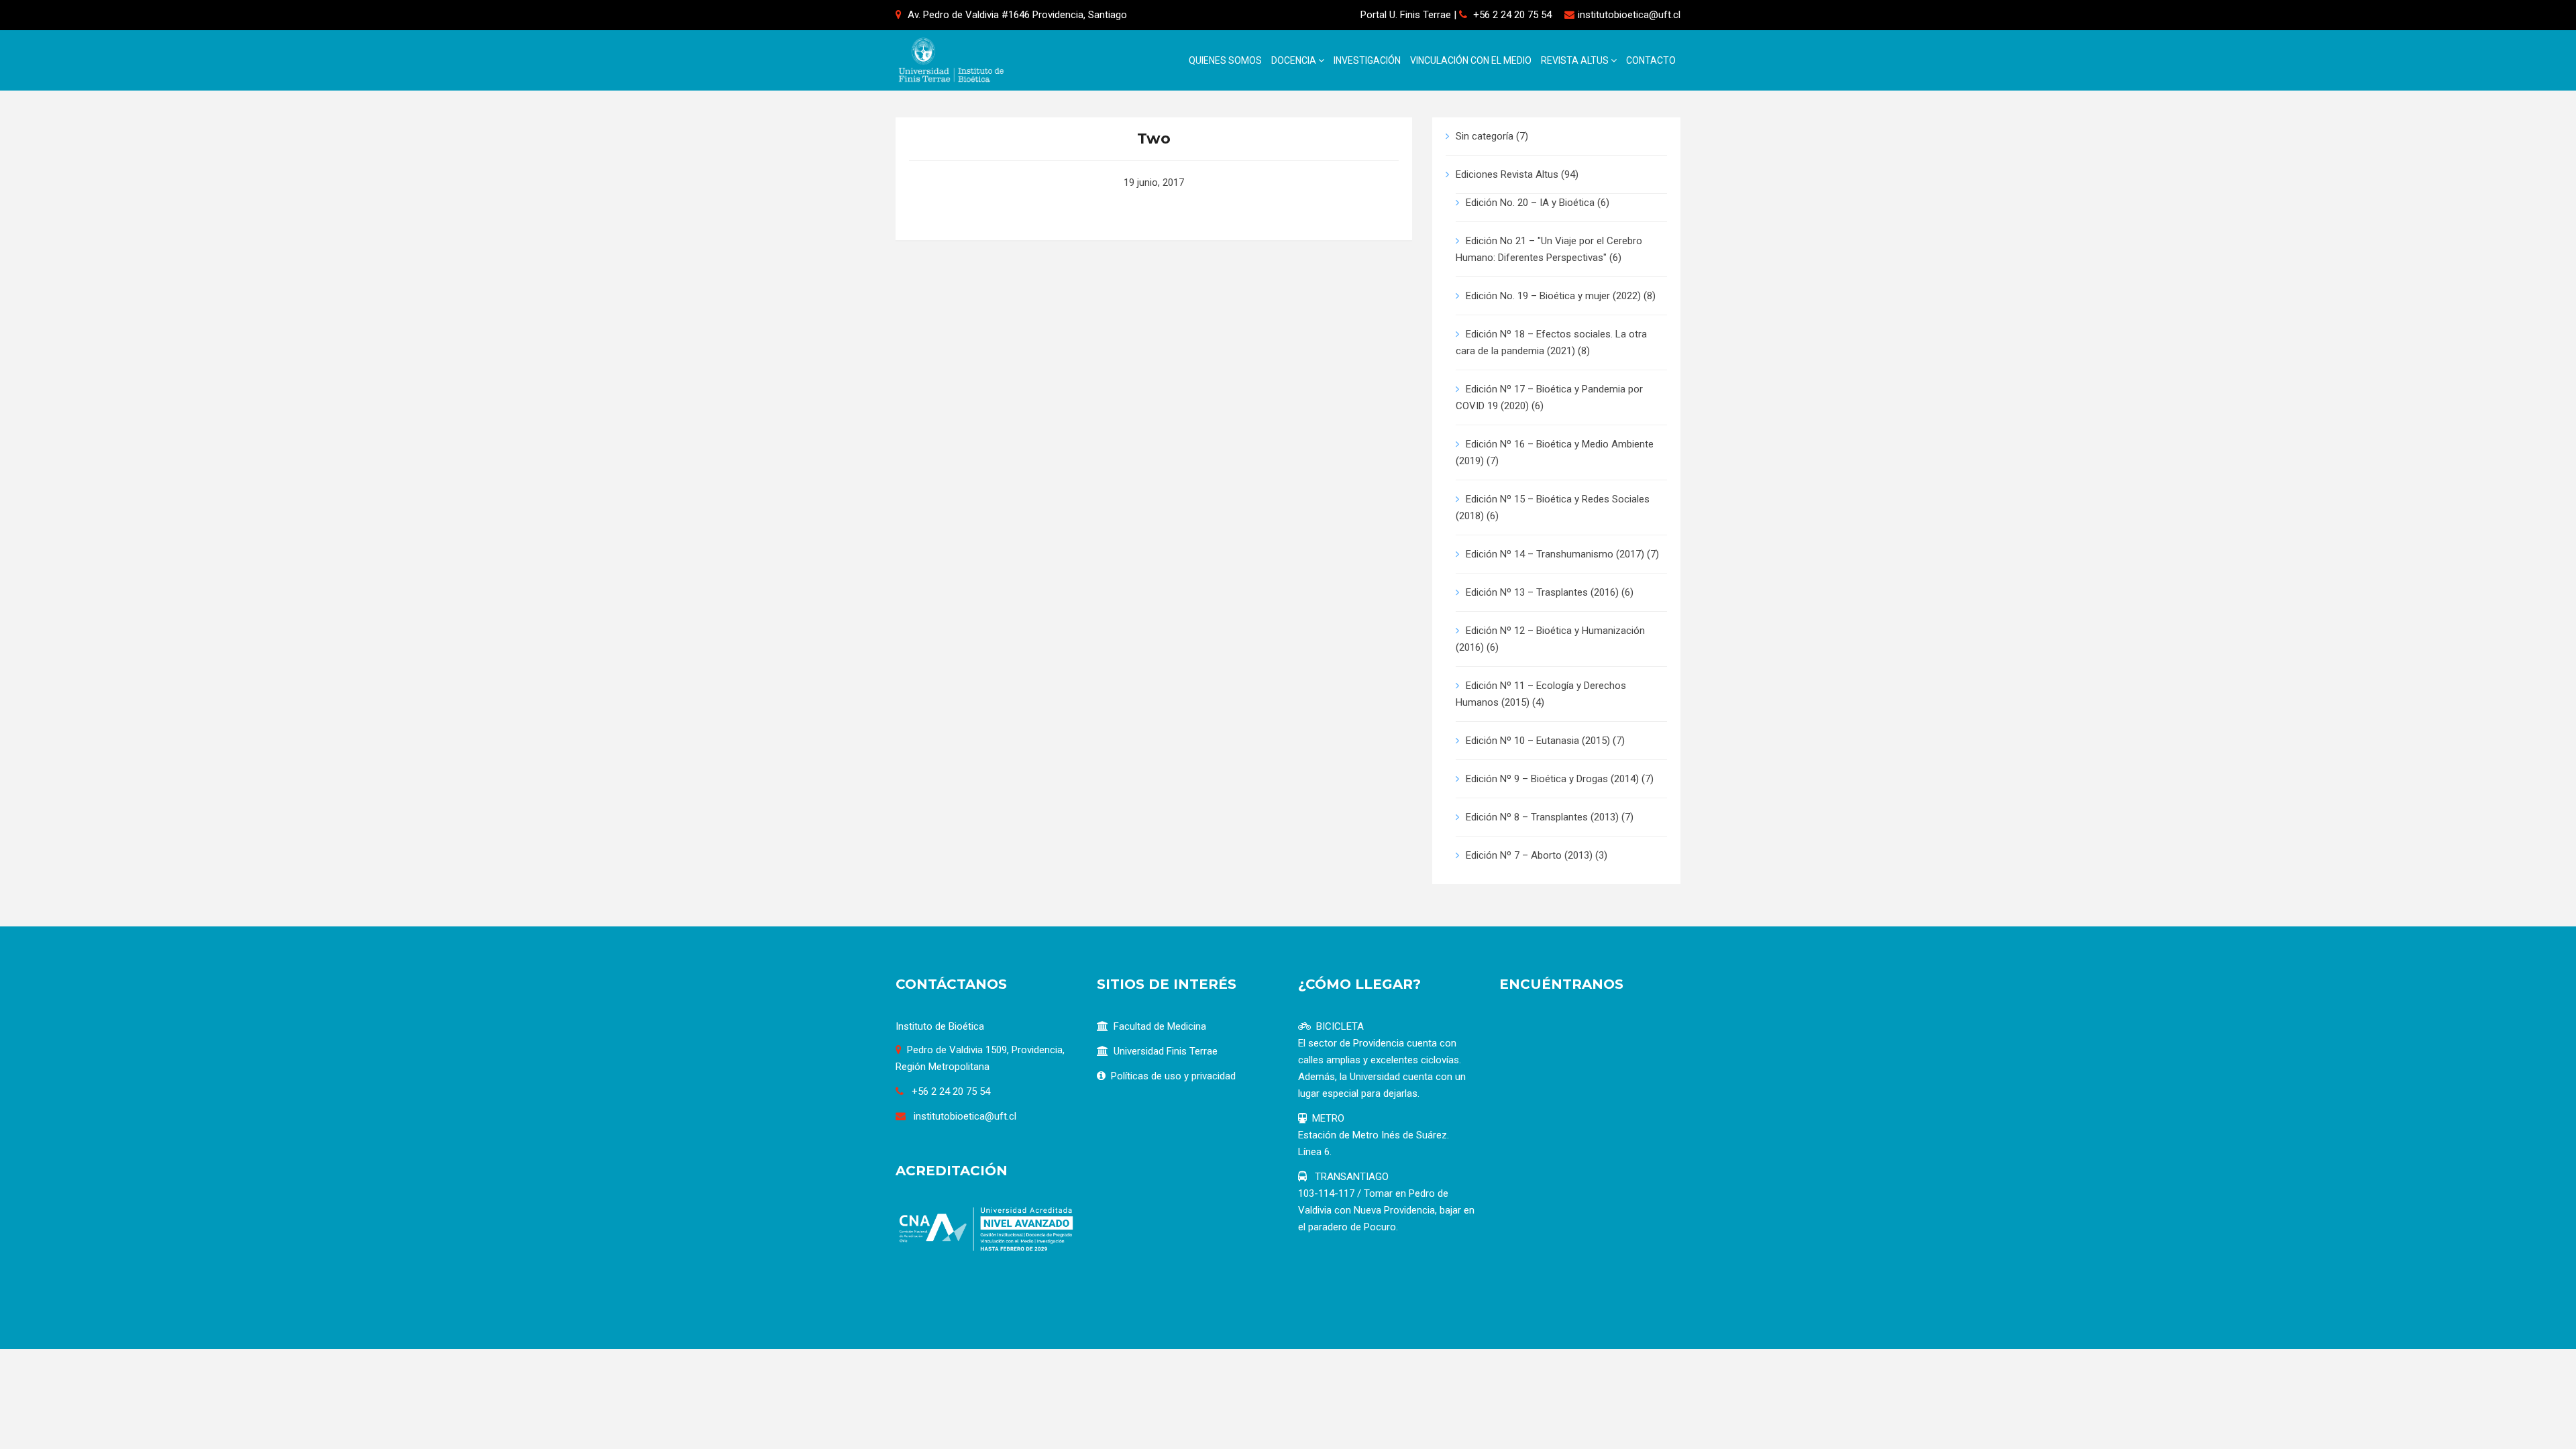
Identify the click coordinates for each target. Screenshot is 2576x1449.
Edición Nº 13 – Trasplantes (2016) (1542, 592)
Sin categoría (1485, 136)
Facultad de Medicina (1160, 1026)
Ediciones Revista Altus (1507, 174)
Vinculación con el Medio (1471, 60)
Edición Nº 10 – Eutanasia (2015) (1538, 741)
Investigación (1367, 60)
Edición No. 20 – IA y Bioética (1530, 203)
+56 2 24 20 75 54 (1512, 15)
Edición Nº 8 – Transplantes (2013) (1542, 817)
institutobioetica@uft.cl (1629, 15)
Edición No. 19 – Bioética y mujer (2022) (1553, 296)
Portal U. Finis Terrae (1406, 15)
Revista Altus (1576, 60)
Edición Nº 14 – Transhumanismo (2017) (1555, 554)
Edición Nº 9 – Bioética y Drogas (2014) (1552, 779)
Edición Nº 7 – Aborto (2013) (1529, 855)
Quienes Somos (1225, 60)
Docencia (1295, 60)
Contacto (1651, 60)
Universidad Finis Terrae (1166, 1051)
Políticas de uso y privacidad (1173, 1076)
